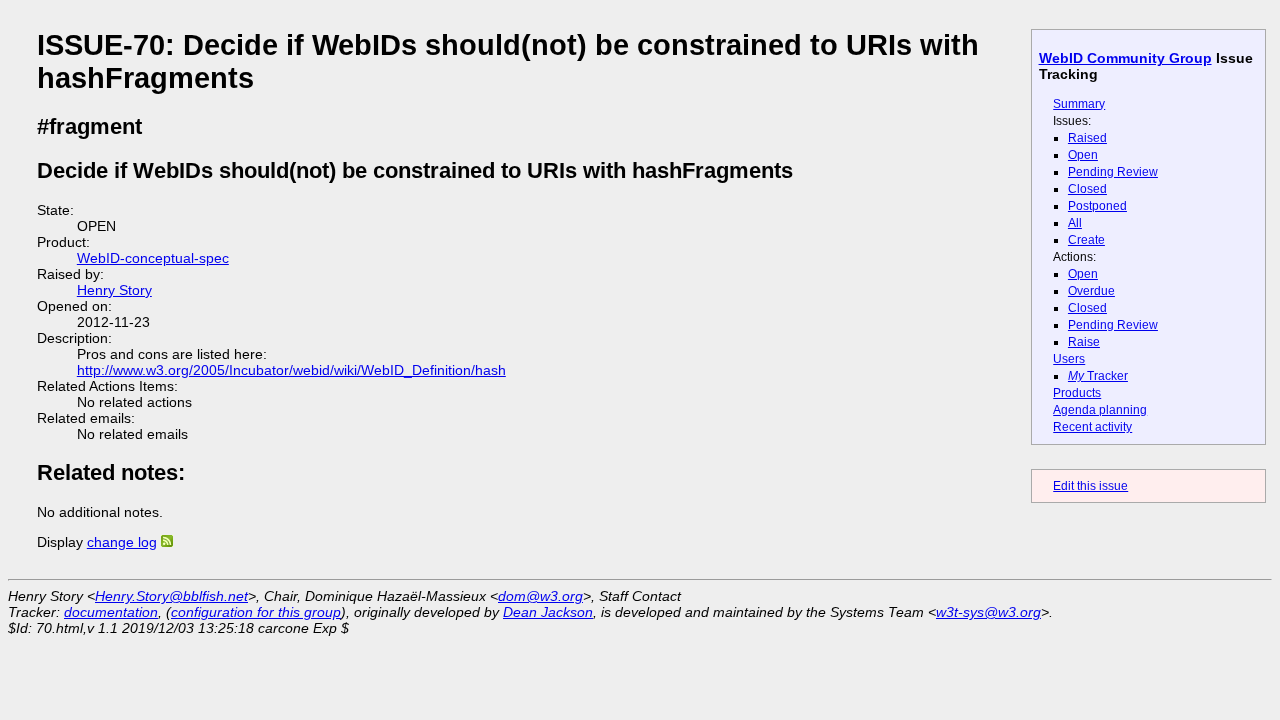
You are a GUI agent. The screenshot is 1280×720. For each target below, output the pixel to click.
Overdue (1091, 291)
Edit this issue (1090, 486)
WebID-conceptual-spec (153, 258)
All (1075, 223)
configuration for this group (256, 612)
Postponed (1097, 206)
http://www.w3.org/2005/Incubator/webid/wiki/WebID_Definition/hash (291, 370)
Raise (1084, 342)
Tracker (1098, 376)
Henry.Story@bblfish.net (171, 596)
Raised (1087, 138)
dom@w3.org (540, 596)
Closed (1087, 189)
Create (1086, 240)
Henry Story (114, 290)
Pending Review (1113, 172)
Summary (1079, 104)
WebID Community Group (1125, 58)
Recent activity (1092, 427)
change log (122, 542)
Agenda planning (1100, 410)
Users (1069, 359)
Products (1077, 393)
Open (1083, 155)
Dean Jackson (548, 612)
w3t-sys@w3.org (988, 612)
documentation (111, 612)
